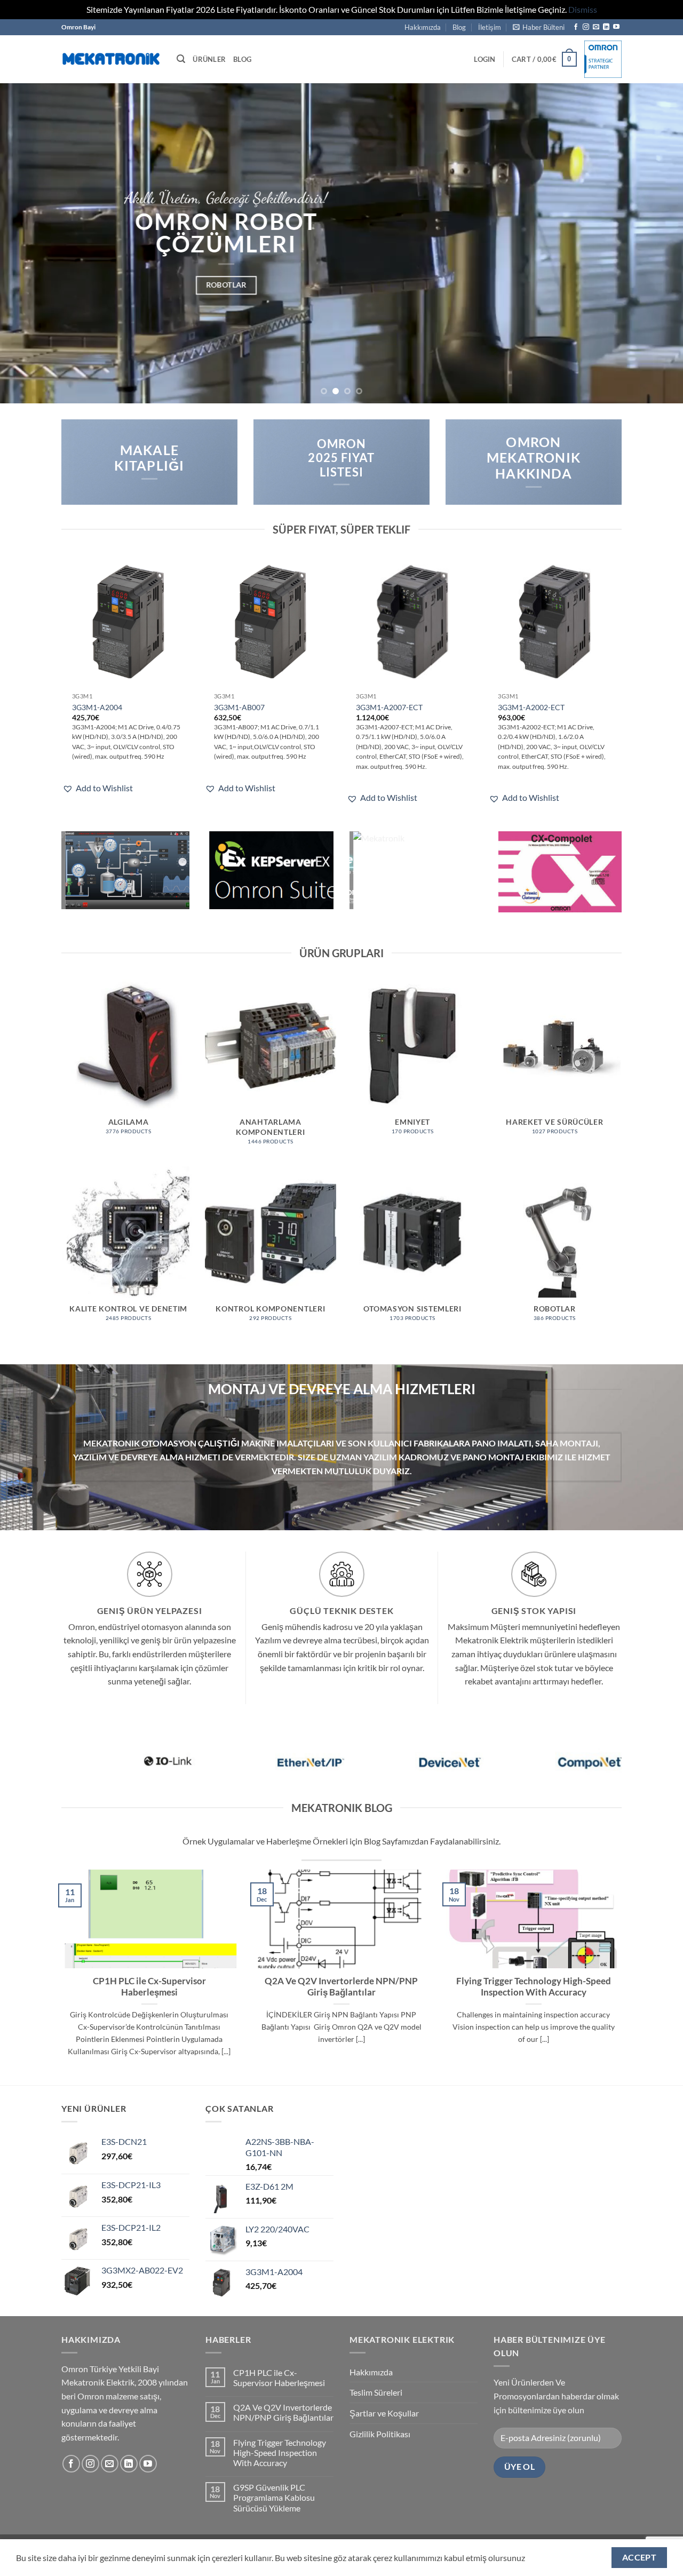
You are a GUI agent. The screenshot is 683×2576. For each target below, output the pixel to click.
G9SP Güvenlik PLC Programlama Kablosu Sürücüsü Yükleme (274, 2497)
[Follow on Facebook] (576, 27)
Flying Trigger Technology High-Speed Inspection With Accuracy (534, 1987)
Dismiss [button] (583, 9)
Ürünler (209, 59)
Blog (459, 27)
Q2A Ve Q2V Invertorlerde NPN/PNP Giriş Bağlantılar (341, 1987)
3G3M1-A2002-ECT (531, 707)
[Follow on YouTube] (616, 27)
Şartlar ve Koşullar (384, 2413)
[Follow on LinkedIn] (606, 27)
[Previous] (27, 243)
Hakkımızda (423, 27)
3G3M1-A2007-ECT (389, 707)
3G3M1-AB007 (239, 707)
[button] (539, 27)
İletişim (490, 27)
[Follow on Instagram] (586, 27)
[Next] (656, 243)
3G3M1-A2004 (97, 707)
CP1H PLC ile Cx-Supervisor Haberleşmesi (149, 1987)
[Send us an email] (596, 27)
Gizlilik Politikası (380, 2434)
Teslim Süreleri (376, 2392)
